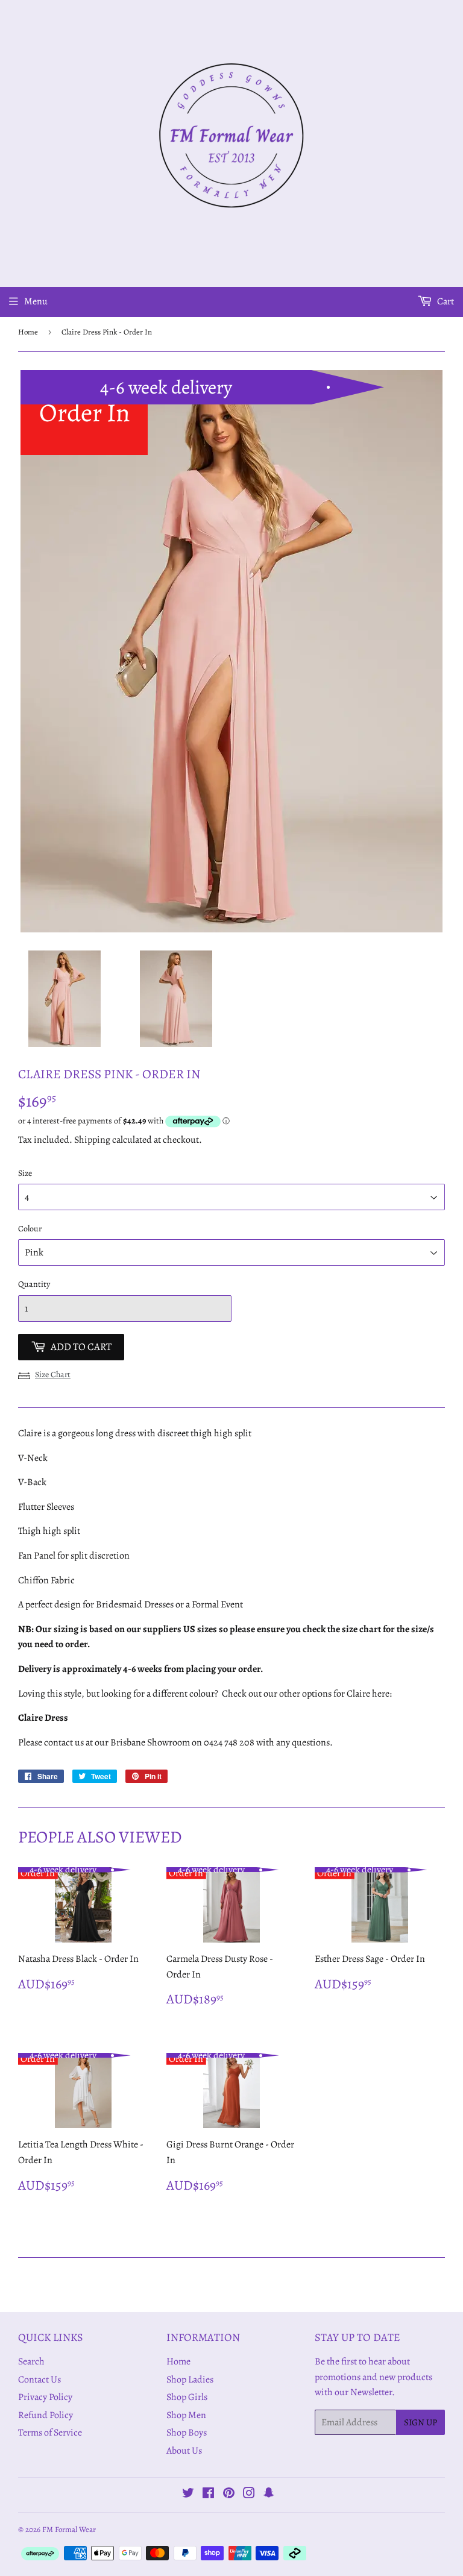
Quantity (34, 1284)
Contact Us (39, 2380)
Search (31, 2361)
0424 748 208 (229, 1742)
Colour (30, 1229)
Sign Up (420, 2422)
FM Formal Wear (69, 2529)
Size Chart (53, 1374)
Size (25, 1173)
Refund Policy (46, 2415)
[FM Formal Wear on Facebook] (208, 2495)
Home (28, 332)
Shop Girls (187, 2397)
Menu (36, 301)
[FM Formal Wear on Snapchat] (269, 2495)
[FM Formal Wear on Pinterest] (229, 2495)
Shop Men (186, 2415)
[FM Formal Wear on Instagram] (249, 2495)
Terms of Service (50, 2433)
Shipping (92, 1140)
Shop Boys (187, 2433)
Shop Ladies (190, 2380)
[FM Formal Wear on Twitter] (188, 2495)
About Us (184, 2451)
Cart (445, 301)
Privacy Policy (45, 2397)
